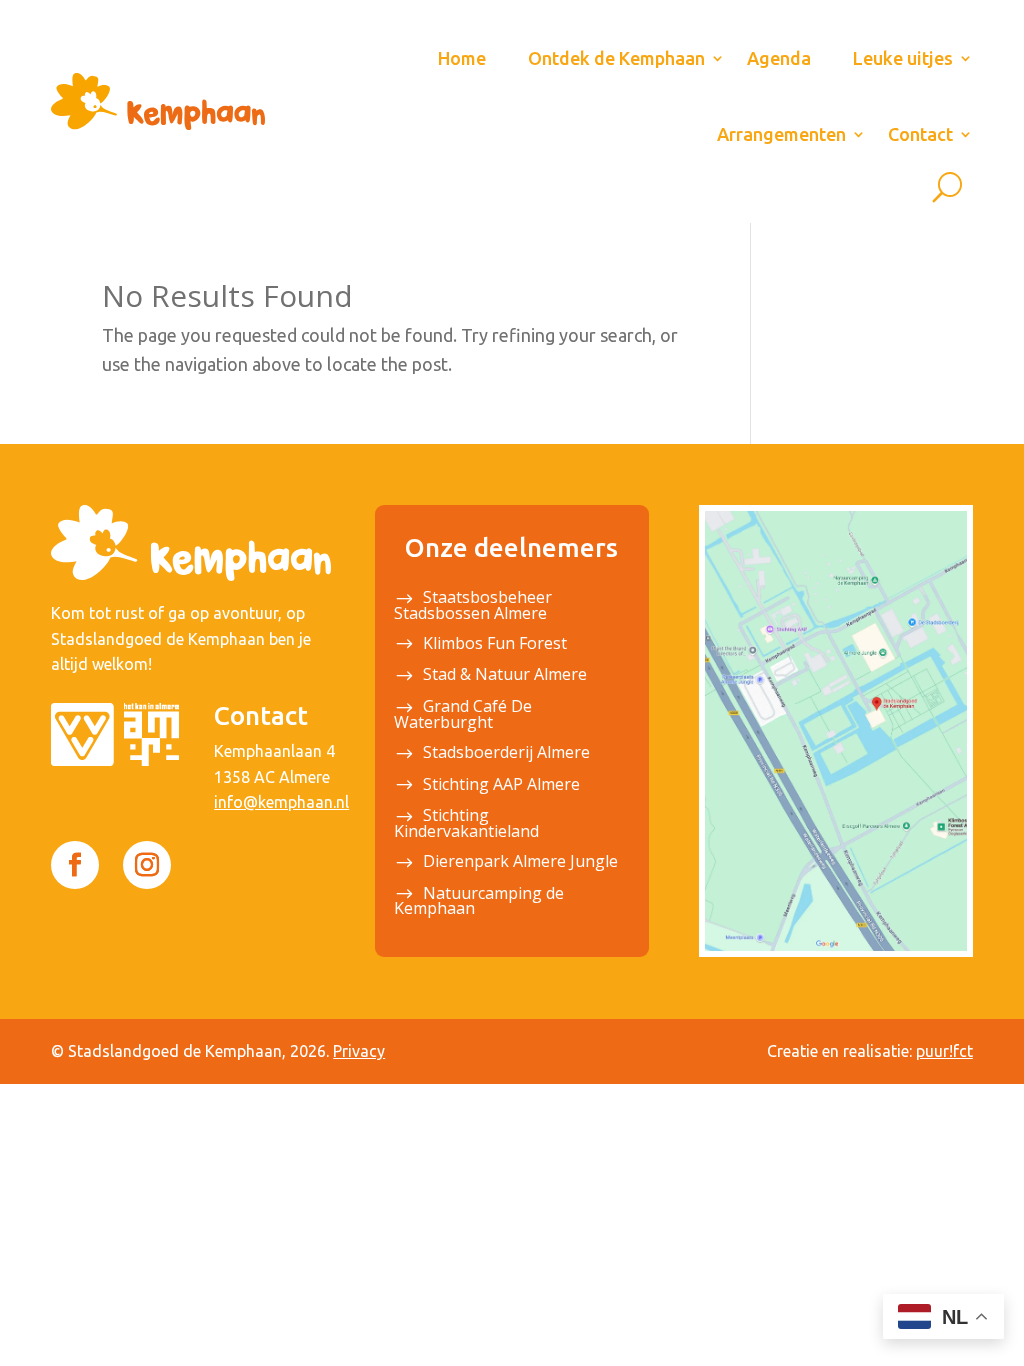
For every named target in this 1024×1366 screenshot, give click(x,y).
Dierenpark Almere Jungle (520, 863)
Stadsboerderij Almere (506, 754)
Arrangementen (781, 134)
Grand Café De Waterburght (463, 716)
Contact (920, 134)
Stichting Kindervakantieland (466, 825)
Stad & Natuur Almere (505, 676)
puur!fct (944, 1051)
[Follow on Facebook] (75, 865)
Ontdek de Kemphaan (616, 58)
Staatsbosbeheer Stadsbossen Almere (473, 607)
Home (462, 58)
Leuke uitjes (903, 58)
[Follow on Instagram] (147, 865)
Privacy (359, 1051)
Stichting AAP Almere (501, 786)
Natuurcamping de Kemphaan (479, 903)
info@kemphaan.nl (281, 802)
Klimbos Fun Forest (495, 645)
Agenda (779, 58)
